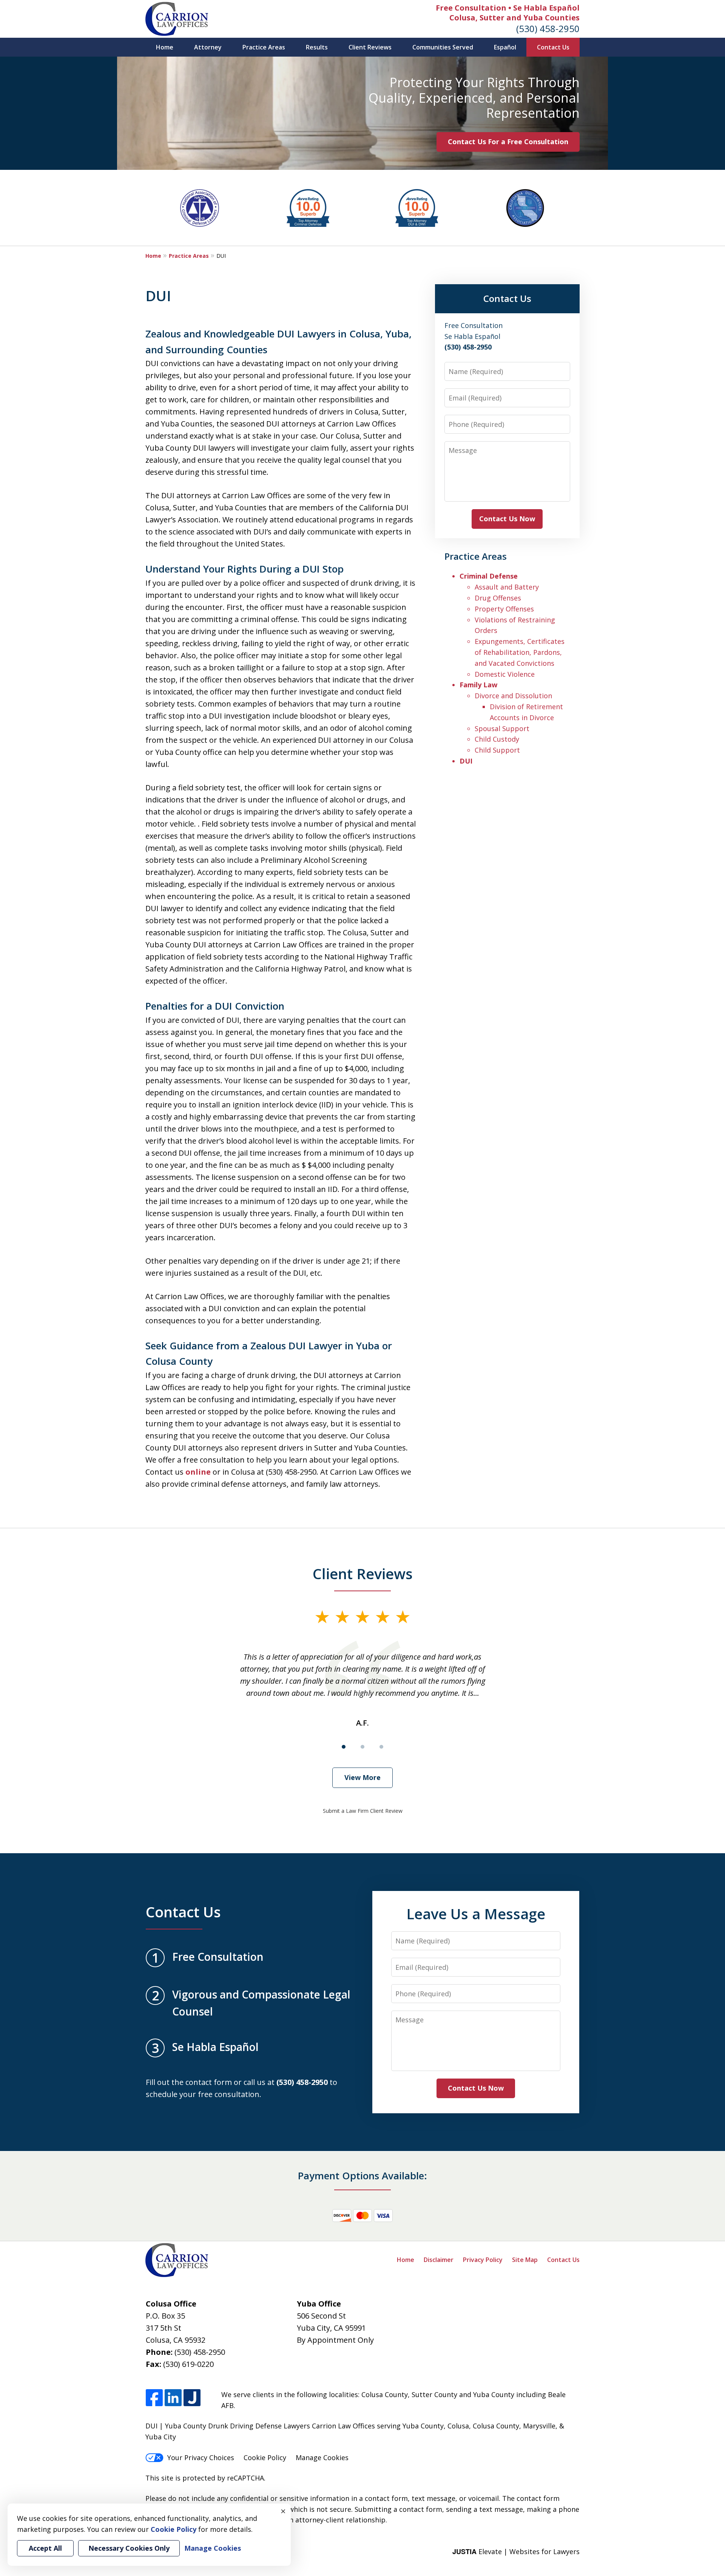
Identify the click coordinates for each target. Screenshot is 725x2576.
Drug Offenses (498, 598)
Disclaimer (439, 2260)
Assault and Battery (507, 587)
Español (505, 47)
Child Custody (497, 739)
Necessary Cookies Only (129, 2548)
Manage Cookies (322, 2457)
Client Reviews (370, 47)
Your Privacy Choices (201, 2457)
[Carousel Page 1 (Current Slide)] (344, 1747)
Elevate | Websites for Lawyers (516, 2551)
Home (165, 47)
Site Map (525, 2260)
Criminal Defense (489, 576)
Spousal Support (502, 728)
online (198, 1472)
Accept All (45, 2548)
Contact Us (553, 47)
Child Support (497, 750)
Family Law (478, 685)
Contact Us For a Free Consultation (508, 142)
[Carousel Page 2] (362, 1747)
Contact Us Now (507, 519)
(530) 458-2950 (548, 28)
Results (317, 47)
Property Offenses (504, 609)
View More (362, 1777)
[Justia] (192, 2398)
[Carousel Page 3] (381, 1747)
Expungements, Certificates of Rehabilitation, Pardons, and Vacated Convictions (520, 652)
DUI (466, 761)
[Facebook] (154, 2398)
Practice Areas (264, 47)
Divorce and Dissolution (513, 696)
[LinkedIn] (173, 2398)
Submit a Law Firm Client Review (363, 1811)
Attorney (208, 47)
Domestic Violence (505, 674)
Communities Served (443, 47)
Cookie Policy (265, 2457)
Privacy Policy (483, 2260)
